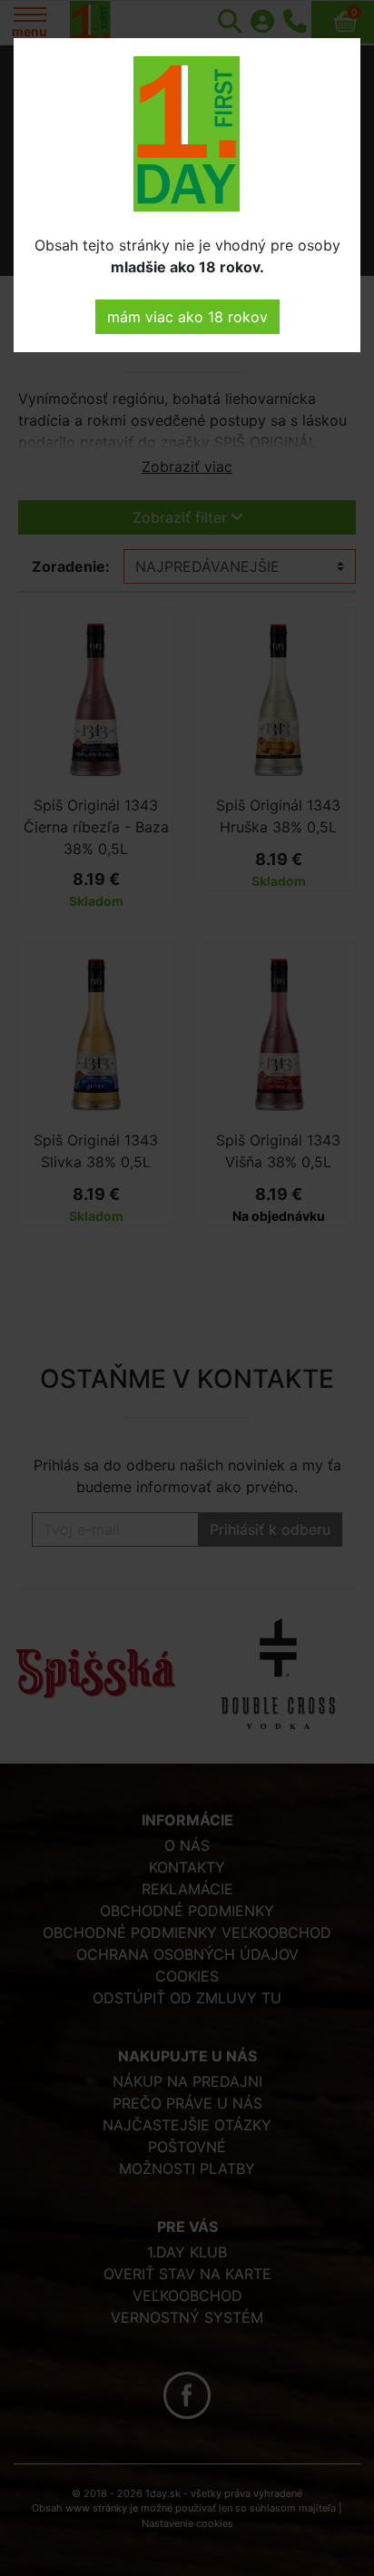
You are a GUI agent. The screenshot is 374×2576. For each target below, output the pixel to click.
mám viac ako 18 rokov (187, 317)
